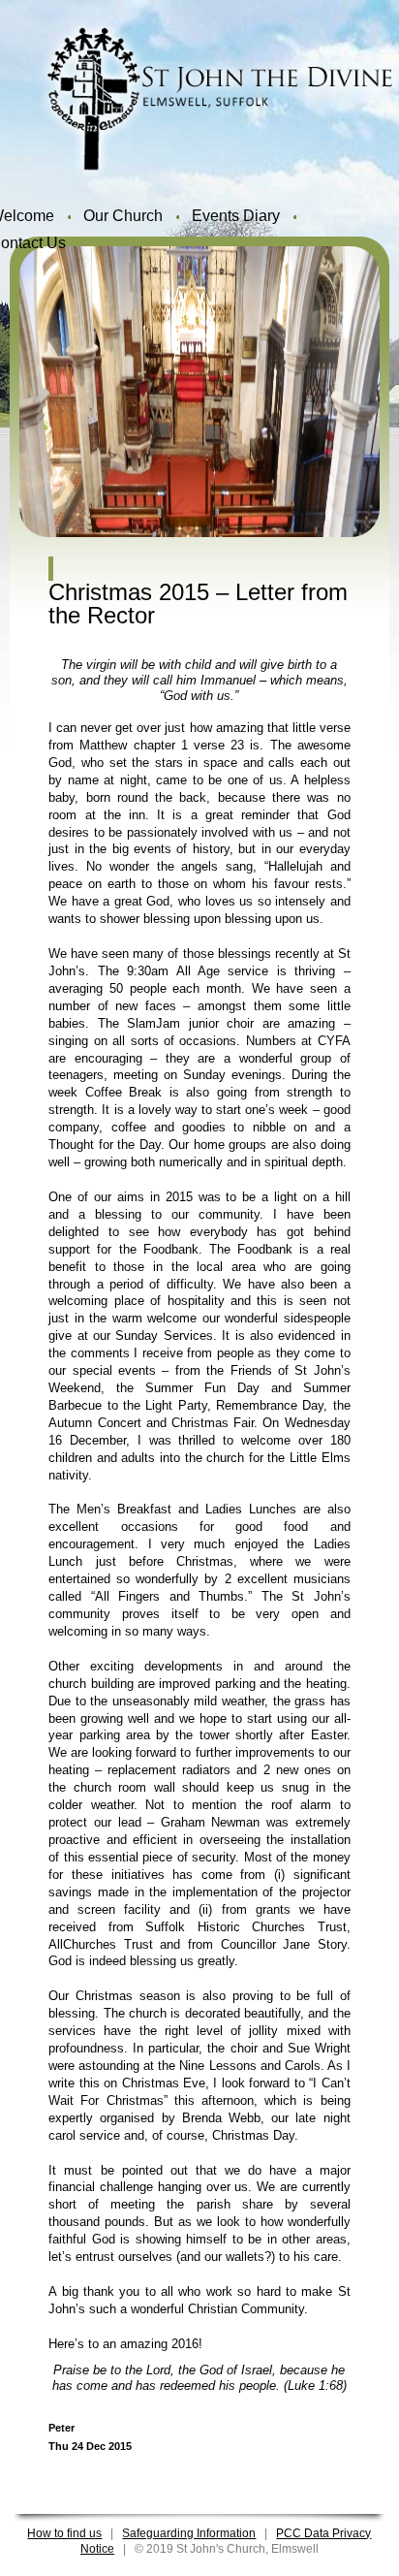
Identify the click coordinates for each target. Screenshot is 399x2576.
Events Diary (236, 216)
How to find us (64, 2533)
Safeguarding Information (189, 2533)
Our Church (123, 216)
